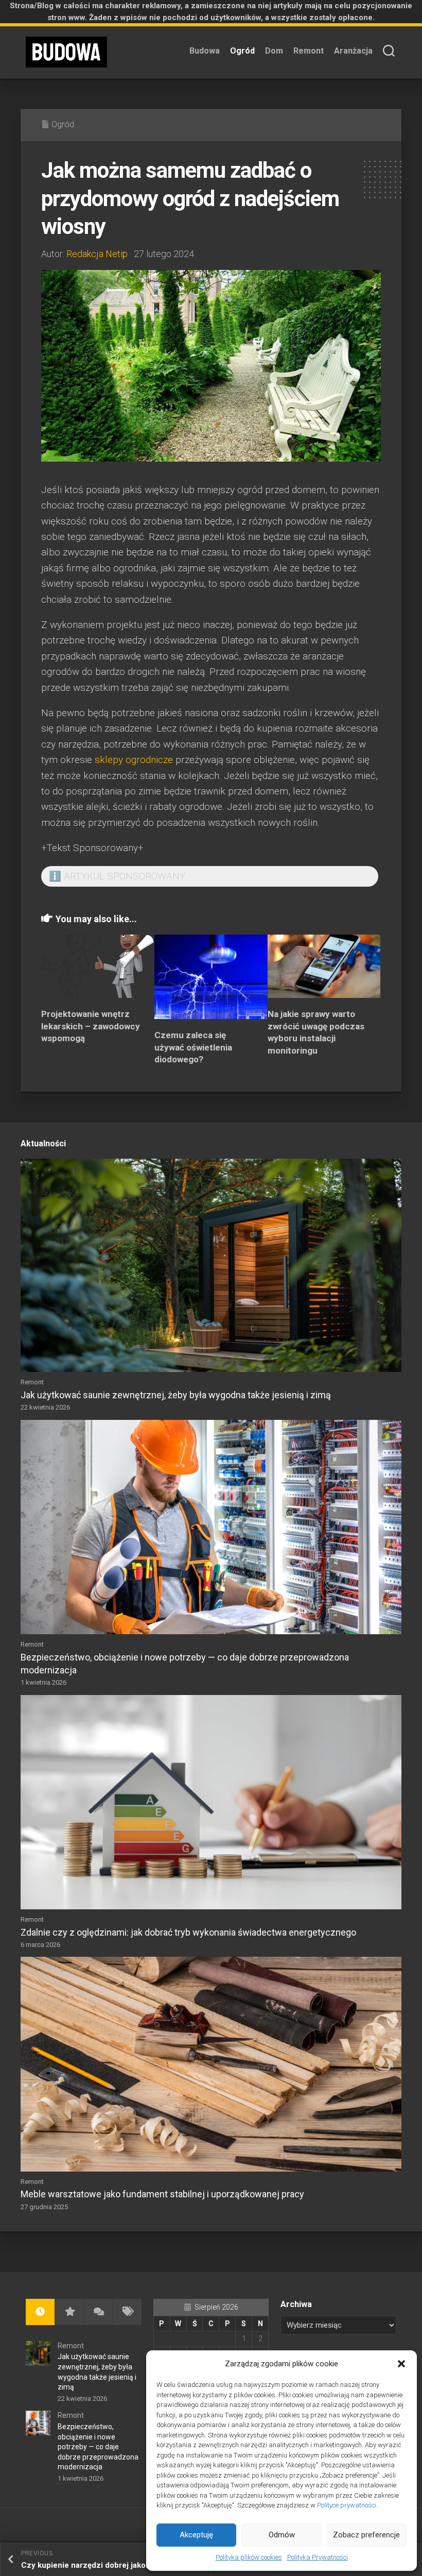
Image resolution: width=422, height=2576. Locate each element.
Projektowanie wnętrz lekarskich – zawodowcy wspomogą (91, 1026)
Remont (309, 51)
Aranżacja (353, 51)
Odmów (282, 2535)
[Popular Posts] (69, 2312)
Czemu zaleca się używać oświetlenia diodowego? (193, 1047)
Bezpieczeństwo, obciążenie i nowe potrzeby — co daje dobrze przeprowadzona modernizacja (98, 2447)
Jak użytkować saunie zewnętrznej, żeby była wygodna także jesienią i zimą (176, 1395)
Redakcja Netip (97, 254)
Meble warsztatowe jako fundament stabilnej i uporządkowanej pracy (162, 2194)
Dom (274, 51)
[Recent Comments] (98, 2312)
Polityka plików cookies (249, 2557)
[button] (401, 2364)
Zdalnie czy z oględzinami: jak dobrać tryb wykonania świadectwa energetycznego (188, 1932)
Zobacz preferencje (366, 2535)
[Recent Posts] (40, 2312)
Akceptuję (196, 2535)
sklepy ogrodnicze (134, 760)
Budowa (205, 51)
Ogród (242, 51)
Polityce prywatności (347, 2505)
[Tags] (127, 2312)
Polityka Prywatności (318, 2557)
